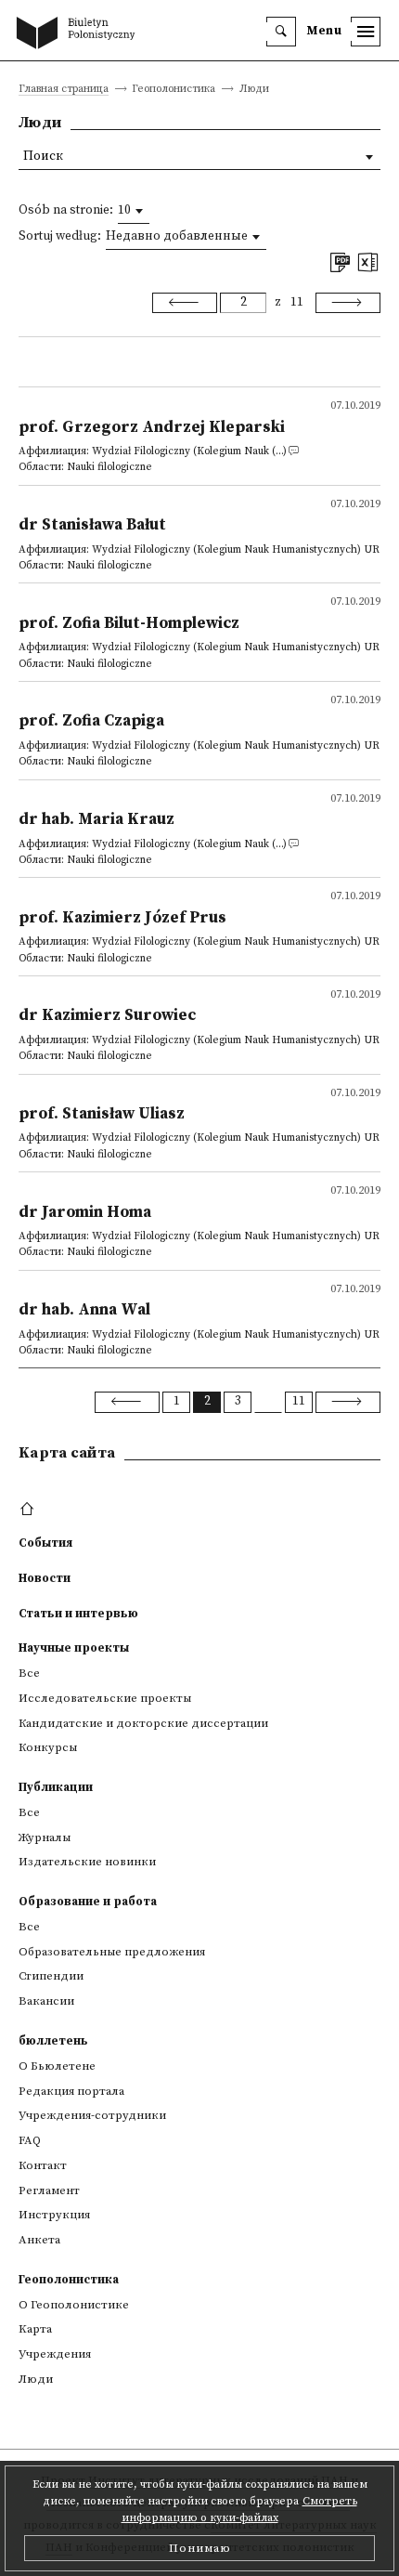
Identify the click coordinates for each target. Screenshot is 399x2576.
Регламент (49, 2190)
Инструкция (54, 2215)
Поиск (43, 157)
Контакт (43, 2165)
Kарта (35, 2329)
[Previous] (185, 303)
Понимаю (200, 2548)
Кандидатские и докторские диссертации (143, 1723)
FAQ (30, 2140)
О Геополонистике (74, 2305)
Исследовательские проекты (105, 1698)
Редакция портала (71, 2091)
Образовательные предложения (112, 1952)
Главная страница (64, 90)
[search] (281, 32)
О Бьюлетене (57, 2066)
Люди (36, 2379)
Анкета (39, 2240)
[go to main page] (80, 34)
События (45, 1543)
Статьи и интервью (78, 1614)
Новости (45, 1578)
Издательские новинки (87, 1862)
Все (29, 1673)
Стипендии (51, 1976)
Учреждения (55, 2354)
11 (297, 302)
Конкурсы (48, 1747)
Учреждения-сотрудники (92, 2115)
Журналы (45, 1837)
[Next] (348, 303)
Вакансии (46, 2001)
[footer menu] (29, 1510)
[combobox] (134, 211)
